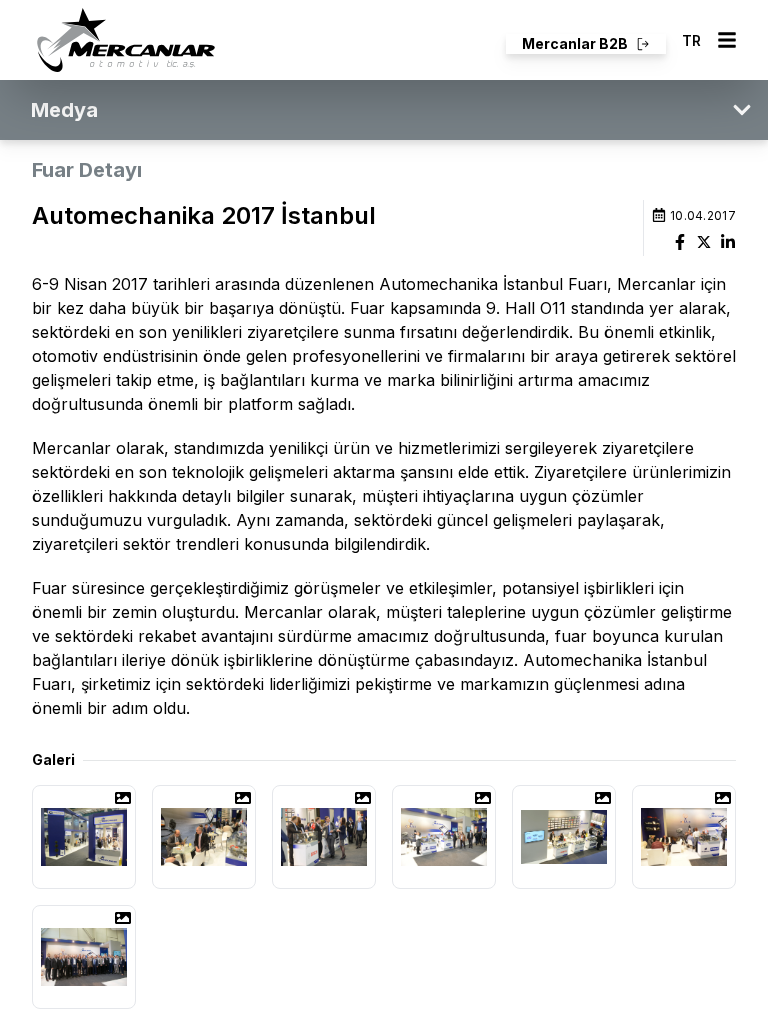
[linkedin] (728, 242)
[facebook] (680, 242)
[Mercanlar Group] (126, 40)
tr (691, 40)
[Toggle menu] (727, 40)
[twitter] (704, 242)
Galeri (53, 759)
